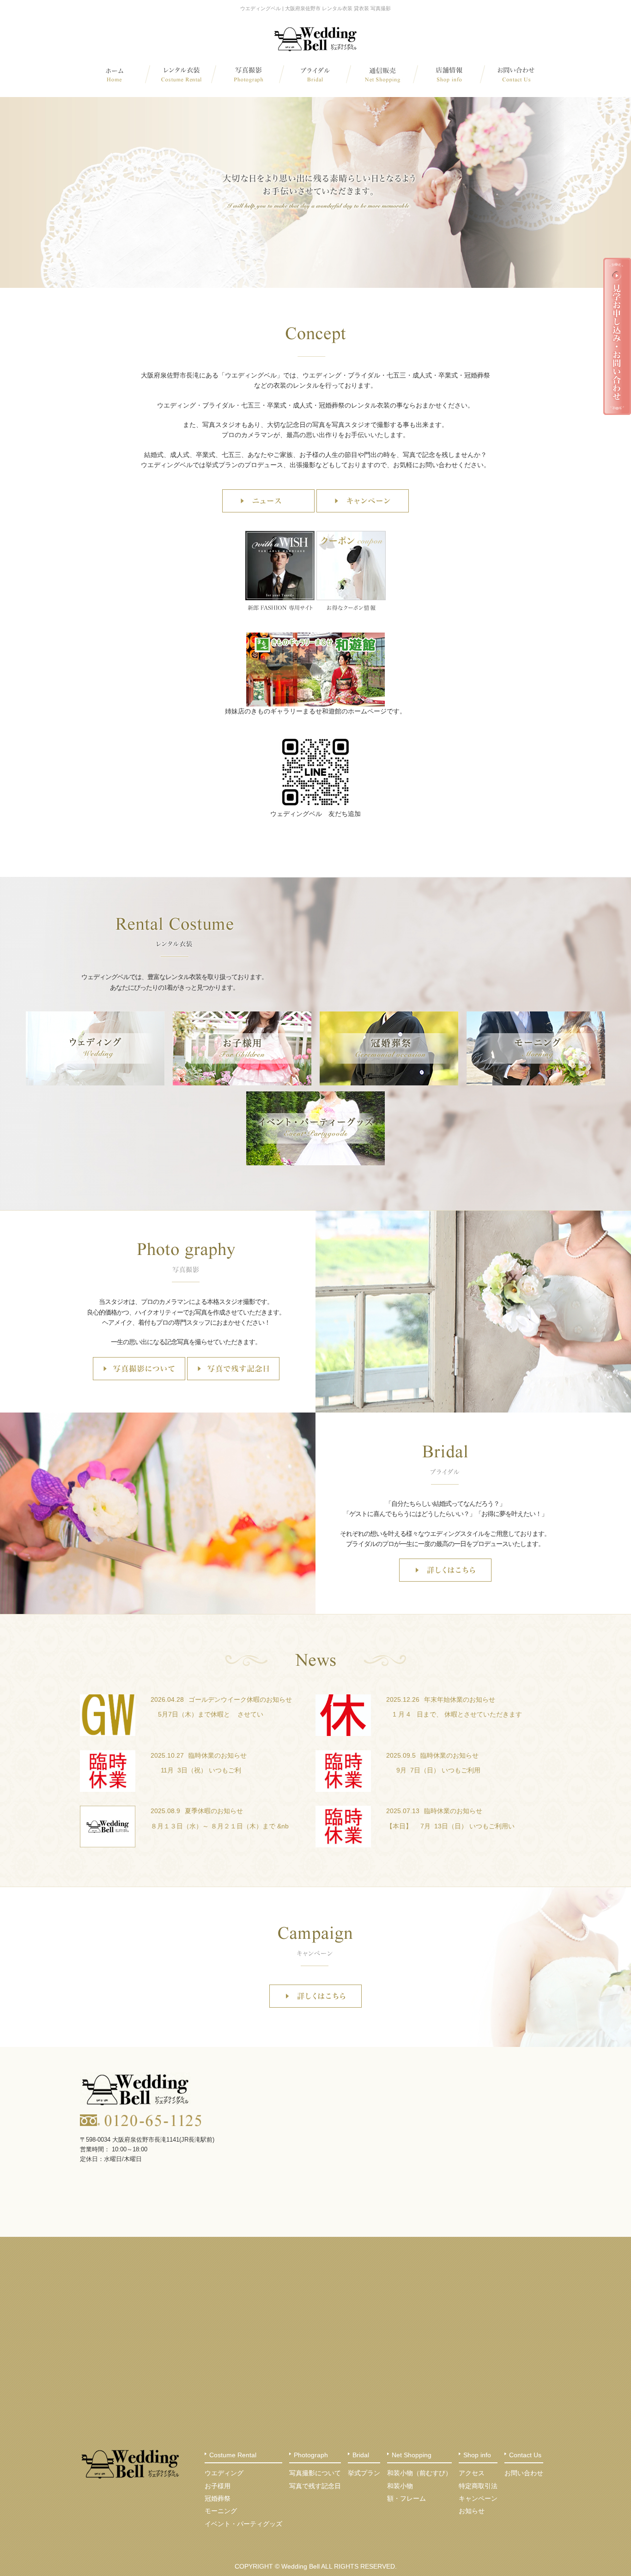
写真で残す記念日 (315, 2486)
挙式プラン (364, 2473)
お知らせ (472, 2511)
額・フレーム (407, 2498)
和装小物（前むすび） (419, 2473)
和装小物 (400, 2486)
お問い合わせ (524, 2473)
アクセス (472, 2473)
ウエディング (224, 2473)
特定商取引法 (478, 2486)
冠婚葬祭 (218, 2498)
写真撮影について (315, 2473)
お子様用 (218, 2486)
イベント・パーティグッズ (243, 2524)
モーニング (221, 2511)
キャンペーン (478, 2498)
